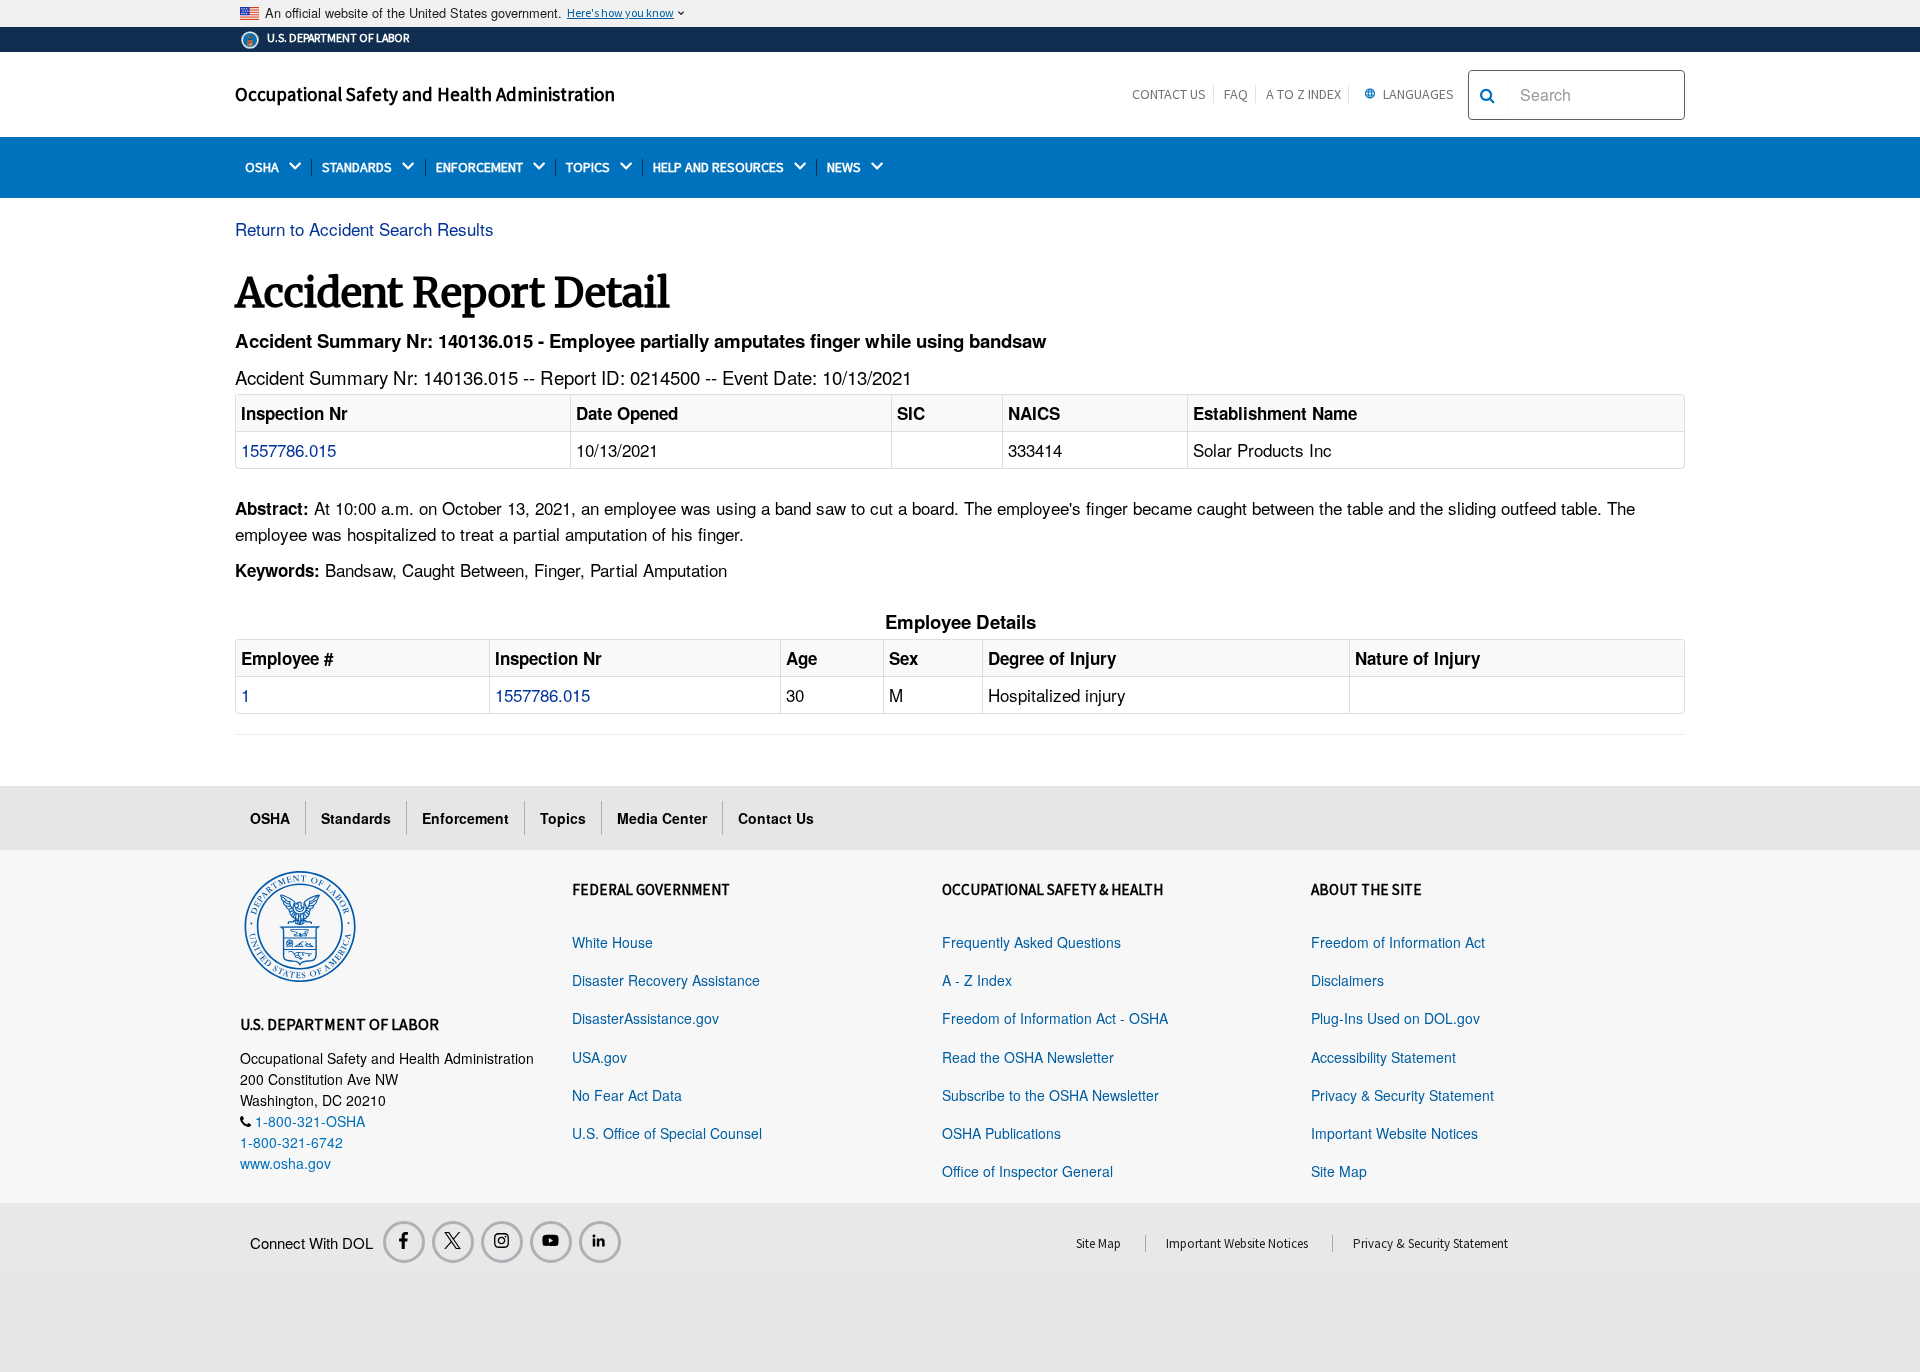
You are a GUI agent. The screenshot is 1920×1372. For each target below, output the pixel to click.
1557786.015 (288, 449)
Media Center (662, 818)
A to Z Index (1303, 94)
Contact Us (1169, 94)
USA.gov (599, 1057)
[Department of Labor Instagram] (502, 1242)
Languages (1417, 94)
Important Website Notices (1394, 1133)
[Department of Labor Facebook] (404, 1242)
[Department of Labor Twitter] (453, 1242)
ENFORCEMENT (481, 167)
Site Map (1339, 1171)
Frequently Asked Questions (1031, 942)
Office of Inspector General (1027, 1171)
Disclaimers (1347, 980)
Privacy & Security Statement (1402, 1095)
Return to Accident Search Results (364, 228)
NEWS (845, 167)
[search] (1487, 95)
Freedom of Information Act (1398, 942)
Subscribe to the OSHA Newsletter (1050, 1095)
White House (612, 942)
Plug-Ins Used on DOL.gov (1395, 1018)
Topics (563, 818)
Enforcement (465, 818)
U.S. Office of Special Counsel (667, 1133)
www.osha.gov (285, 1163)
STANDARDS (358, 167)
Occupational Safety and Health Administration (425, 94)
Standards (356, 818)
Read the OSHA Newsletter (1028, 1057)
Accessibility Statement (1383, 1057)
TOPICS (589, 167)
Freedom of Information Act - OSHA (1055, 1018)
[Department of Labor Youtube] (551, 1242)
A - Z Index (977, 980)
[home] (300, 923)
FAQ (1236, 94)
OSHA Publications (1001, 1133)
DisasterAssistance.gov (645, 1018)
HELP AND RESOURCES (720, 167)
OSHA (263, 167)
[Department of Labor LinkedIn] (600, 1242)
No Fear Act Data (627, 1095)
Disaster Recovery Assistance (666, 980)
